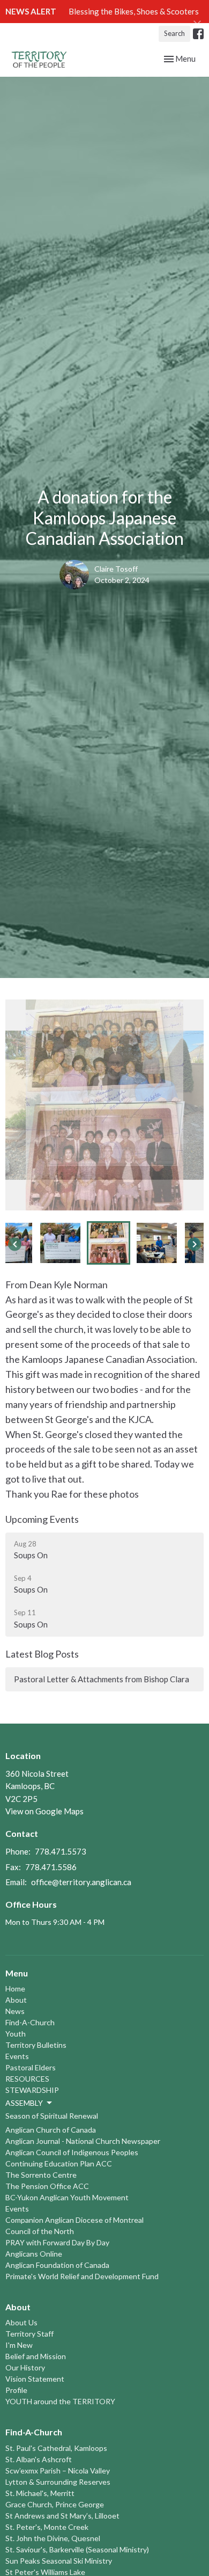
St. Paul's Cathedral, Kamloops (56, 2448)
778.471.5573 (61, 1851)
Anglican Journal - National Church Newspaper (83, 2141)
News (15, 2011)
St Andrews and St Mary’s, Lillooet (62, 2516)
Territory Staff (29, 2334)
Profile (16, 2390)
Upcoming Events (42, 1519)
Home (15, 1988)
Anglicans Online (34, 2254)
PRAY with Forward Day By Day (57, 2242)
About (16, 2000)
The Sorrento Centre (41, 2175)
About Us (21, 2322)
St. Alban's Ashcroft (39, 2459)
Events (17, 2056)
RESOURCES (27, 2079)
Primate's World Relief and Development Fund (82, 2276)
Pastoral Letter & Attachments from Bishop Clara (102, 1679)
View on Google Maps (44, 1811)
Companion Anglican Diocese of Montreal (74, 2220)
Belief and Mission (36, 2356)
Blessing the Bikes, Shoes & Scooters (134, 11)
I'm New (19, 2345)
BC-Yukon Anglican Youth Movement (67, 2197)
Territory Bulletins (36, 2045)
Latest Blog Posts (42, 1654)
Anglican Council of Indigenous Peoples (72, 2152)
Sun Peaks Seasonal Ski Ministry (59, 2561)
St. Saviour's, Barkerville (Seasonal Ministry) (77, 2549)
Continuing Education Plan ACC (59, 2163)
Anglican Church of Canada (51, 2130)
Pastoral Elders (31, 2067)
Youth (16, 2034)
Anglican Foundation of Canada (57, 2265)
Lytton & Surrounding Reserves (58, 2482)
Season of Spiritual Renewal (52, 2116)
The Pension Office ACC (47, 2186)
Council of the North (40, 2231)
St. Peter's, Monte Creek (47, 2527)
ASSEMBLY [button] (24, 2103)
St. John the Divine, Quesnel (53, 2538)
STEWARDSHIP (32, 2090)
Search (174, 33)
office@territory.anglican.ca (81, 1882)
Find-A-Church (30, 2022)
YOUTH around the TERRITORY (60, 2401)
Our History (25, 2367)
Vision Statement (35, 2379)
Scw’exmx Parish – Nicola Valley (58, 2471)
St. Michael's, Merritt (40, 2493)
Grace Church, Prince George (55, 2504)
